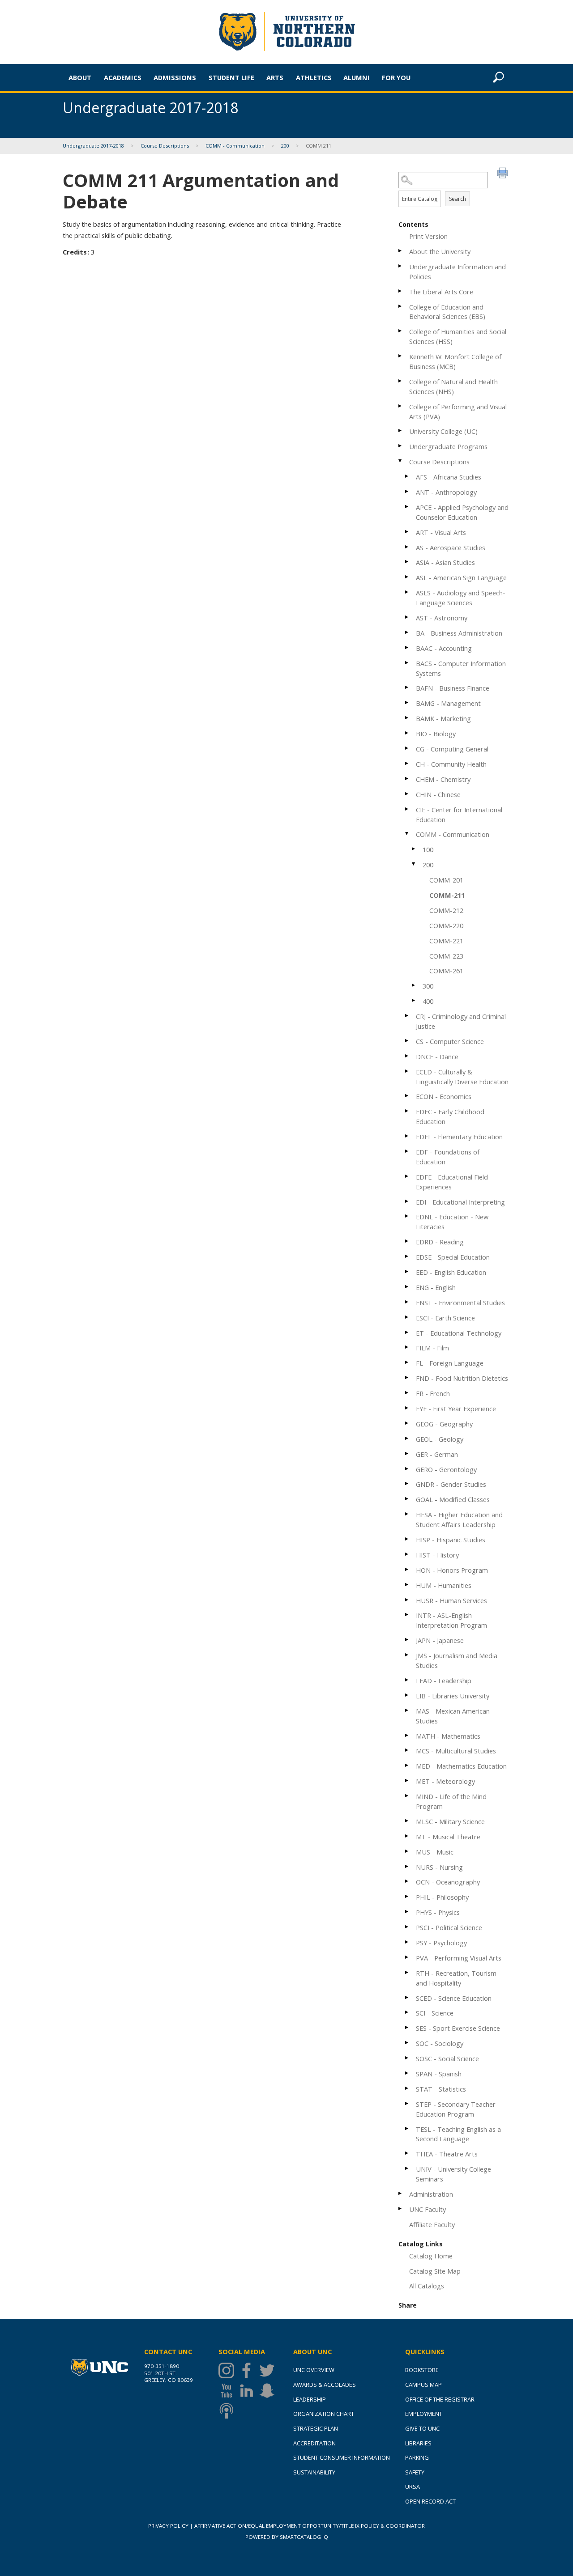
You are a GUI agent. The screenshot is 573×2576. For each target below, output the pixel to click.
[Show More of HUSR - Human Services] (407, 1600)
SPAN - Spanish (439, 2074)
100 (428, 849)
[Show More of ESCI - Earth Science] (407, 1317)
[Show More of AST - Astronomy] (407, 617)
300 (428, 986)
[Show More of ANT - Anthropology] (407, 491)
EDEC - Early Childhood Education (450, 1116)
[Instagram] (229, 2370)
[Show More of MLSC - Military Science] (407, 1821)
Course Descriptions (165, 146)
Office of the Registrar (440, 2399)
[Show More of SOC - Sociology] (407, 2043)
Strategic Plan (316, 2428)
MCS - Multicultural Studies (456, 1751)
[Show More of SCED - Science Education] (407, 1997)
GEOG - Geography (444, 1424)
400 (428, 1001)
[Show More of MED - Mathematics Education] (407, 1765)
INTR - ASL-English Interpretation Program (451, 1620)
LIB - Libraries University (453, 1696)
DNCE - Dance (437, 1057)
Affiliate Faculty (432, 2224)
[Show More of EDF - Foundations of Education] (407, 1151)
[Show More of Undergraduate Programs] (401, 446)
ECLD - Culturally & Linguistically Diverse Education (462, 1077)
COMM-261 (446, 971)
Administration (431, 2194)
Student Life (231, 77)
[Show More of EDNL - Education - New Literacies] (407, 1216)
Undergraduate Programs (448, 446)
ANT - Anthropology (446, 492)
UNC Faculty (428, 2209)
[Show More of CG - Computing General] (407, 748)
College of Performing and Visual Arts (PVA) (458, 412)
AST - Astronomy (442, 618)
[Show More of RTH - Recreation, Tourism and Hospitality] (407, 1972)
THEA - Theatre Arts (447, 2154)
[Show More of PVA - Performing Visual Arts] (407, 1957)
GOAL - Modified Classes (453, 1499)
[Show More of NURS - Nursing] (407, 1866)
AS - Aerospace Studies (451, 547)
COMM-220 (446, 925)
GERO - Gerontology (446, 1469)
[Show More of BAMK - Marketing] (407, 718)
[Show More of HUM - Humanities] (407, 1585)
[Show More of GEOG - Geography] (407, 1423)
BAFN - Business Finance (453, 688)
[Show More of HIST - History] (407, 1554)
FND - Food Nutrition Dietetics (462, 1378)
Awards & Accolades (325, 2385)
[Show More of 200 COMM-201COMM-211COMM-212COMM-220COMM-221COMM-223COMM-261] (414, 864)
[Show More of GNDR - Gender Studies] (407, 1483)
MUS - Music (435, 1852)
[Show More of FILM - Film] (407, 1347)
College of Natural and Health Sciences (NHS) (453, 386)
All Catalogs (427, 2286)
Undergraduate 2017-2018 (94, 146)
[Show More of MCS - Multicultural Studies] (407, 1750)
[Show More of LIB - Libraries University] (407, 1695)
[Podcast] (229, 2411)
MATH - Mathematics (448, 1736)
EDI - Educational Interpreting (460, 1202)
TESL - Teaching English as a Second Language (458, 2134)
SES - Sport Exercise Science (458, 2028)
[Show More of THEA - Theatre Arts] (407, 2153)
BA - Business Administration (459, 633)
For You (396, 77)
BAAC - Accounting (444, 648)
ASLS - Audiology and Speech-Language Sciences (461, 598)
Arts (275, 77)
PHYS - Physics (438, 1912)
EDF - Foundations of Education (448, 1157)
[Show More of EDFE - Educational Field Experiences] (407, 1176)
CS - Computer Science (450, 1041)
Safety (415, 2472)
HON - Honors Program (452, 1570)
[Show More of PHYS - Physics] (407, 1912)
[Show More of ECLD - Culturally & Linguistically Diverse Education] (407, 1071)
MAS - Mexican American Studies (453, 1716)
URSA (413, 2487)
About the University (440, 251)
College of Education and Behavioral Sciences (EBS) (447, 312)
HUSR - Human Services (451, 1600)
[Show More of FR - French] (407, 1393)
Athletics (314, 77)
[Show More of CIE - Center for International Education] (407, 809)
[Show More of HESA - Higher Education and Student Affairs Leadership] (407, 1514)
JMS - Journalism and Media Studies (457, 1660)
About (80, 77)
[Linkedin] (249, 2391)
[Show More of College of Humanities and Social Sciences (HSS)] (401, 331)
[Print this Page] (504, 174)
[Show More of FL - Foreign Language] (407, 1362)
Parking (417, 2457)
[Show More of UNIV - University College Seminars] (407, 2168)
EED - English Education (451, 1272)
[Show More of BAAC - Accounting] (407, 647)
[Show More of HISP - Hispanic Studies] (407, 1539)
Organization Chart (324, 2414)
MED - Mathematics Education (461, 1766)
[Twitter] (269, 2370)
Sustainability (314, 2472)
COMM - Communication (235, 146)
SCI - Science (435, 2013)
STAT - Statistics (441, 2089)
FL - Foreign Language (450, 1363)
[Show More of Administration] (401, 2193)
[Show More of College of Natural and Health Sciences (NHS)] (401, 381)
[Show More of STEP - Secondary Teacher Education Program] (407, 2103)
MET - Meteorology (445, 1781)
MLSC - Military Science (450, 1821)
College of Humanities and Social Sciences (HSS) (458, 336)
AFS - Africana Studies (449, 477)
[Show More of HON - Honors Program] (407, 1569)
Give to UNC (422, 2428)
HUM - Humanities (444, 1585)
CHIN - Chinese (438, 794)
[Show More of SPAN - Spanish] (407, 2073)
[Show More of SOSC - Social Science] (407, 2058)
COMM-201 (446, 880)
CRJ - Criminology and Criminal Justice (461, 1021)
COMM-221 (446, 941)
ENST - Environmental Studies (460, 1303)
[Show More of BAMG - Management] (407, 702)
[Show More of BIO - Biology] (407, 733)
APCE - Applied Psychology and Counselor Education (462, 512)
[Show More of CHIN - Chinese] (407, 794)
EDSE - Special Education (453, 1257)
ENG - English (436, 1287)
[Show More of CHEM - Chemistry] (407, 779)
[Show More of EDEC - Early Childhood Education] (407, 1111)
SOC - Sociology (440, 2043)
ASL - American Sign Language (461, 577)
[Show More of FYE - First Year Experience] (407, 1408)
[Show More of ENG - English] (407, 1287)
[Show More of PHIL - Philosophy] (407, 1896)
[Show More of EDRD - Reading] (407, 1241)
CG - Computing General (452, 749)
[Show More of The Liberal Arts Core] (401, 291)
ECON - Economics (444, 1096)
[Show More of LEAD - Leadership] (407, 1680)
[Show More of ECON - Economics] (407, 1096)
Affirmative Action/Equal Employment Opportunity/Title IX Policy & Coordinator (310, 2526)
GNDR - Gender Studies (451, 1484)
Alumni (357, 77)
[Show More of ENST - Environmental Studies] (407, 1302)
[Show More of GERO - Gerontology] (407, 1469)
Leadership (310, 2399)
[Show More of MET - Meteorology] (407, 1780)
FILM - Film (432, 1348)
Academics (123, 77)
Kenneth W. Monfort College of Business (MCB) (455, 361)
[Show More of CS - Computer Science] (407, 1041)
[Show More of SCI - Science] (407, 2012)
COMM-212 (446, 910)
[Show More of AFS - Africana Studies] (407, 476)
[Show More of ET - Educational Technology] (407, 1332)
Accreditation (314, 2443)
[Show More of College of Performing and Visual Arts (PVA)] (401, 406)
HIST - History (437, 1555)
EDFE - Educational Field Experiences (452, 1182)
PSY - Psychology (441, 1943)
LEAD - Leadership (444, 1681)
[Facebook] (249, 2370)
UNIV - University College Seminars (453, 2174)
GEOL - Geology (440, 1439)
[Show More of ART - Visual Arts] (407, 532)
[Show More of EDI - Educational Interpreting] (407, 1201)
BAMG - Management (448, 703)
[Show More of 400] (414, 1000)
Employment (424, 2414)
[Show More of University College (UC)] (401, 431)
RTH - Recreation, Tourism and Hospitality (456, 1978)
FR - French (433, 1393)
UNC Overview (314, 2370)
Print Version (428, 236)
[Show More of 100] (414, 849)
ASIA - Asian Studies (445, 562)
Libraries (418, 2443)
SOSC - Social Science (447, 2058)
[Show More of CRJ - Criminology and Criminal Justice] (407, 1016)
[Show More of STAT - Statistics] (407, 2088)
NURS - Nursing (439, 1867)
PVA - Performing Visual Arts (459, 1958)
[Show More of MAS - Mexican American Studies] (407, 1710)
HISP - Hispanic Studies (451, 1540)
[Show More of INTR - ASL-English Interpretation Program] (407, 1615)
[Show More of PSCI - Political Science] (407, 1927)
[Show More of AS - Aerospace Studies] (407, 547)
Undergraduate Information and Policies (458, 272)
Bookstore (422, 2370)
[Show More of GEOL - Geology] (407, 1438)
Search (458, 199)
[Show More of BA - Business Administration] (407, 632)
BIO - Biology (436, 734)
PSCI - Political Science (449, 1927)
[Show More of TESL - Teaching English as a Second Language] (407, 2128)
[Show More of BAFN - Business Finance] (407, 687)
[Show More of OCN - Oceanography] (407, 1881)
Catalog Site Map (435, 2271)
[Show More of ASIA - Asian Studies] (407, 562)
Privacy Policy (168, 2526)
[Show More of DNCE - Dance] (407, 1056)
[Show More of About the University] (401, 251)
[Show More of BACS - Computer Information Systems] (407, 663)
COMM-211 (447, 895)
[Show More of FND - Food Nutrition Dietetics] (407, 1377)
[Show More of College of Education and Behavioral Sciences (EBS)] (401, 306)
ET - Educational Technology (459, 1333)
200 (285, 146)
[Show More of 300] (414, 985)
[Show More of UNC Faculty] (401, 2209)
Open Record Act (430, 2501)
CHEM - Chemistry (443, 779)
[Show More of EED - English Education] (407, 1271)
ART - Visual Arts (441, 532)
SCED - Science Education (454, 1998)
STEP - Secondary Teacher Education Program (456, 2109)
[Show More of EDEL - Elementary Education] (407, 1136)
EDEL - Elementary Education (459, 1137)
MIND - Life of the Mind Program (451, 1801)
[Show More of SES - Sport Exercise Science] (407, 2027)
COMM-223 (446, 956)
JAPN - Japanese (440, 1640)
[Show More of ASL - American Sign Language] (407, 577)
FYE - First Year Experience (456, 1409)
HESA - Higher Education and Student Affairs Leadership (459, 1519)
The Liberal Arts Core (441, 292)
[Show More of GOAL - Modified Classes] (407, 1499)
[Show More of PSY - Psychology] (407, 1942)
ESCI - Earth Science (445, 1318)
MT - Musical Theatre (448, 1837)
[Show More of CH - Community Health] (407, 763)
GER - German (437, 1454)
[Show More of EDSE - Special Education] (407, 1256)
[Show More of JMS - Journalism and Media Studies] (407, 1655)
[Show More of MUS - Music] (407, 1851)
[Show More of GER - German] (407, 1454)
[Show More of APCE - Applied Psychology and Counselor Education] (407, 507)
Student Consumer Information (342, 2457)
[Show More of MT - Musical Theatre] (407, 1836)
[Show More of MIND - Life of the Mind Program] (407, 1796)
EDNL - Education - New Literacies (452, 1222)
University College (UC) (443, 431)
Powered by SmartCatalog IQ (287, 2537)
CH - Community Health (451, 764)
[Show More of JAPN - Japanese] (407, 1640)
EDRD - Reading (440, 1242)
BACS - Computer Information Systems (461, 668)
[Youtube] (229, 2391)
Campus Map (423, 2385)
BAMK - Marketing (443, 718)
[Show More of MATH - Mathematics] (407, 1735)
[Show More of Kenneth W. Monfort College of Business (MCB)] (401, 356)
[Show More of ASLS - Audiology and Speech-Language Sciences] (407, 592)
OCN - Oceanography (448, 1882)
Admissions (175, 77)
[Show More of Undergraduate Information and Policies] (401, 266)
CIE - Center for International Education (459, 815)
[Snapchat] (269, 2391)
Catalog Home (431, 2256)
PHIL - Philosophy (442, 1897)
